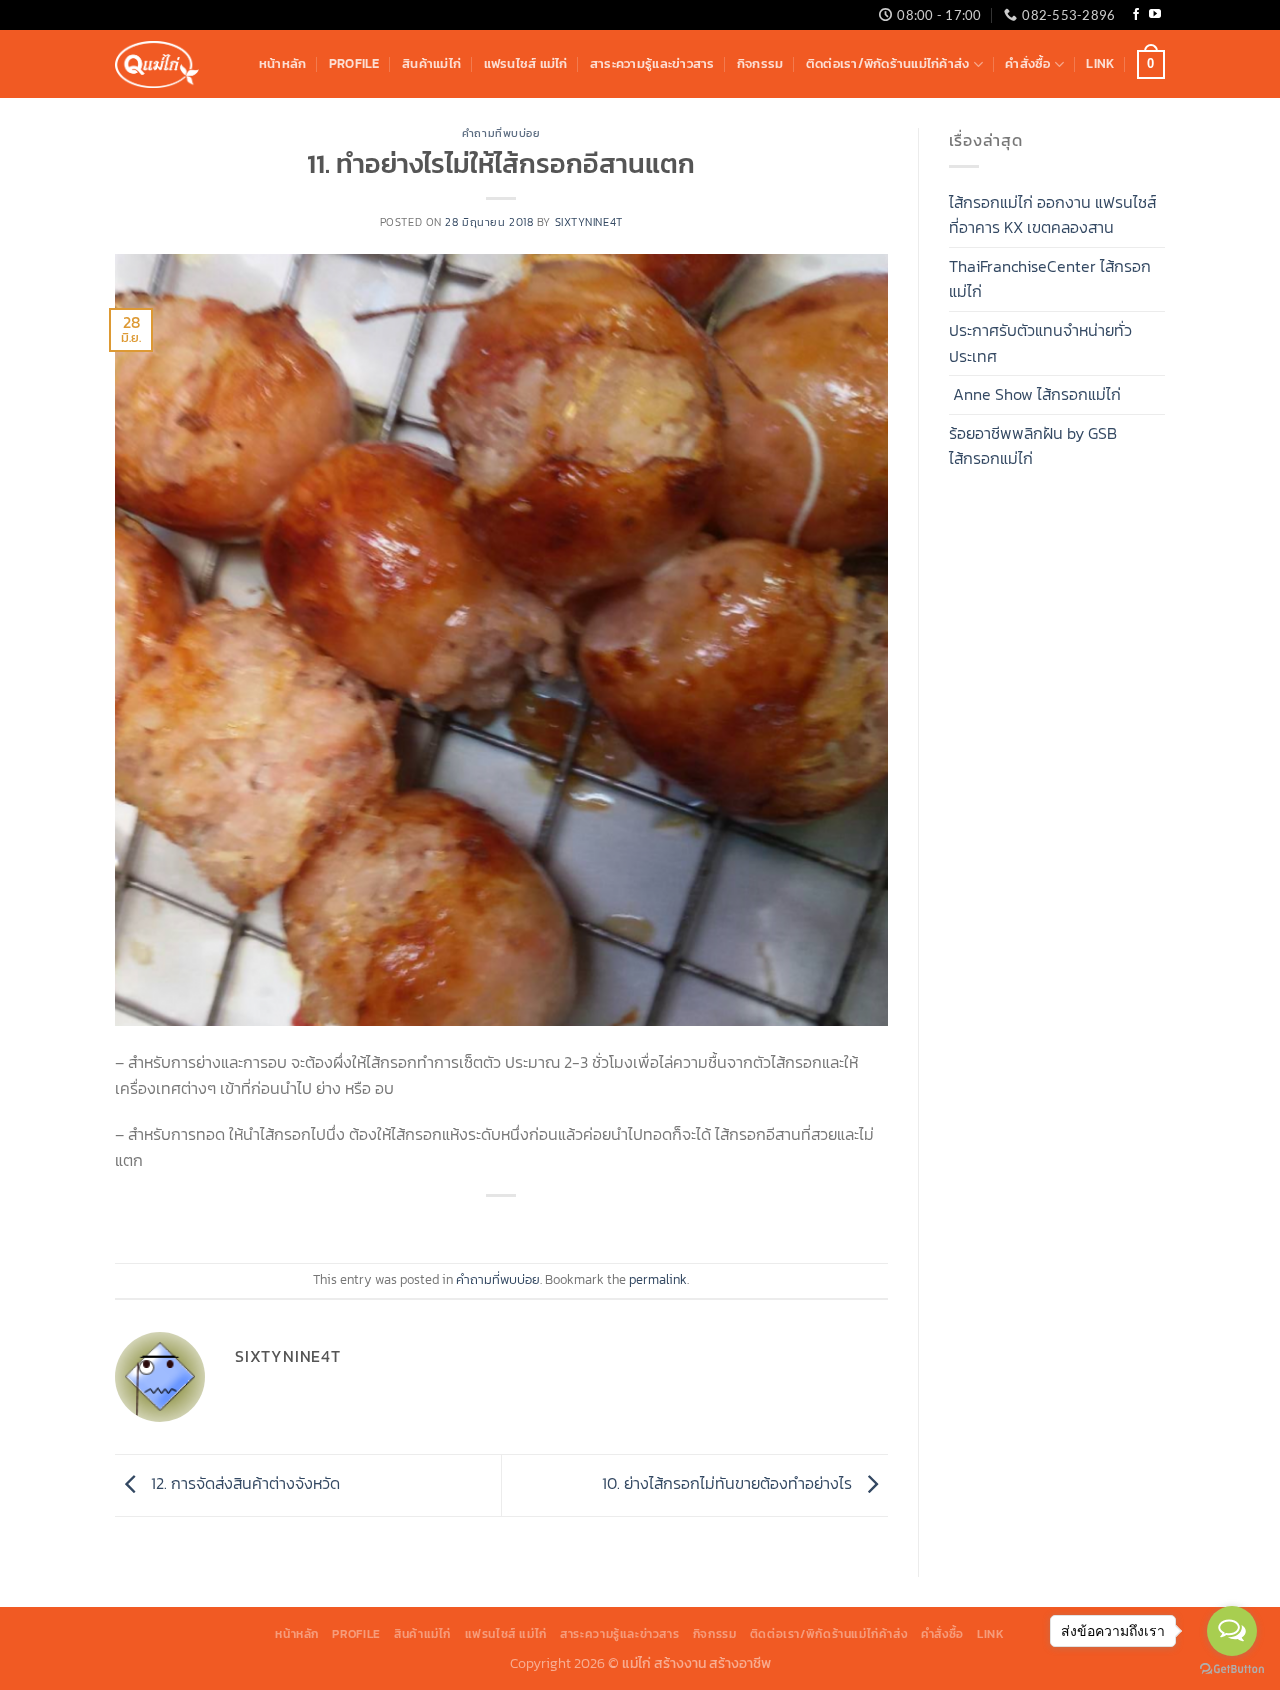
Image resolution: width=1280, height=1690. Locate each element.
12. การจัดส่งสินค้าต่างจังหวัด (243, 1483)
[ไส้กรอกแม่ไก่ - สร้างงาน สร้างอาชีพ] (157, 64)
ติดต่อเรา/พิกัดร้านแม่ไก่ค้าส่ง (888, 63)
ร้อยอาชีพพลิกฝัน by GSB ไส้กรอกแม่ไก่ (1033, 446)
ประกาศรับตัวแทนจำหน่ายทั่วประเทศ (1040, 343)
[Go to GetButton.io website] (1232, 1669)
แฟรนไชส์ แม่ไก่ (526, 63)
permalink (658, 1279)
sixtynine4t (589, 222)
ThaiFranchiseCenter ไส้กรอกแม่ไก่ (1050, 279)
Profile (354, 63)
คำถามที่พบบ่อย (501, 133)
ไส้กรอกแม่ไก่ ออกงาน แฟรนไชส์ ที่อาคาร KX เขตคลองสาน (1052, 215)
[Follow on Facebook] (1136, 15)
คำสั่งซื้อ (1027, 63)
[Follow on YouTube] (1155, 15)
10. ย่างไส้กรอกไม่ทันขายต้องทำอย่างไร (729, 1483)
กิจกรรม (760, 63)
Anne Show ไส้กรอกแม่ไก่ (1035, 394)
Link (1100, 63)
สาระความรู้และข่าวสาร (652, 63)
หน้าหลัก (283, 63)
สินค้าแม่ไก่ (431, 63)
